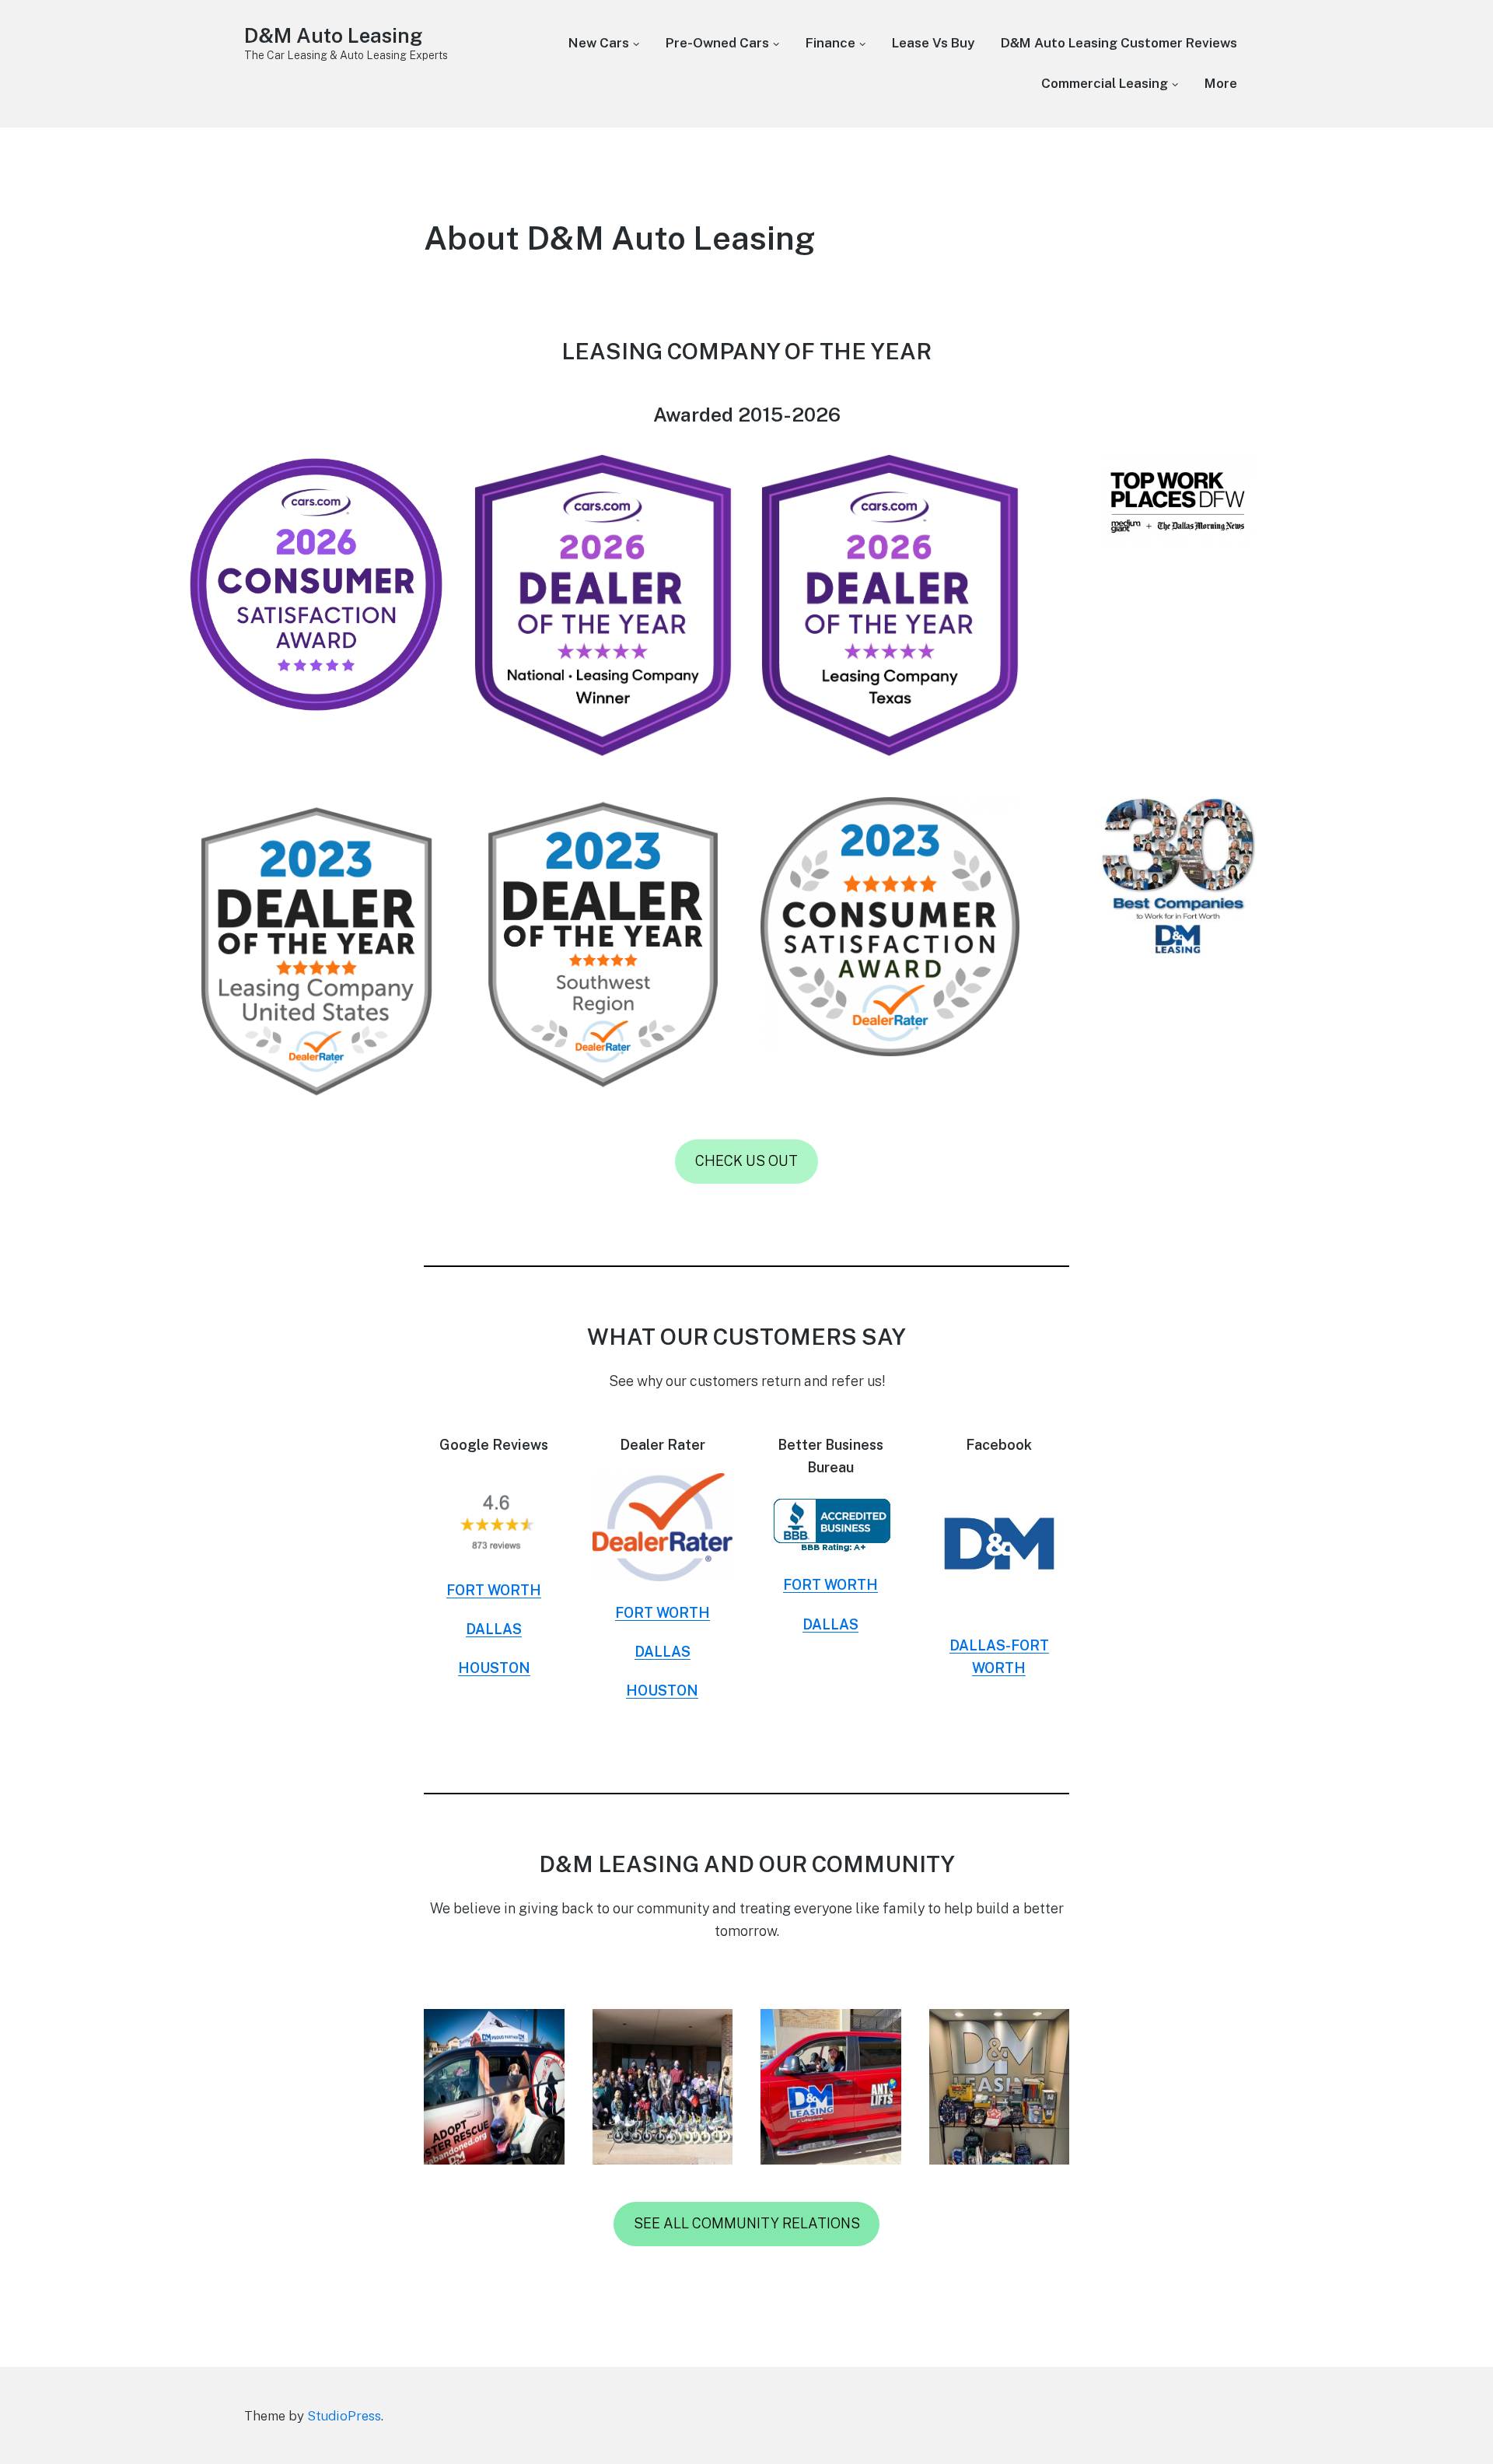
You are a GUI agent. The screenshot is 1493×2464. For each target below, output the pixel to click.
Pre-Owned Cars (717, 43)
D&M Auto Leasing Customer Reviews (1119, 43)
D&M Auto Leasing (333, 35)
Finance (830, 43)
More (1221, 83)
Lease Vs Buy (933, 43)
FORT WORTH (494, 1590)
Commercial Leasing (1105, 83)
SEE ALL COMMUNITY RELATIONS (747, 2223)
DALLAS (494, 1629)
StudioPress (344, 2416)
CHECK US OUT (746, 1161)
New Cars (599, 43)
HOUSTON (494, 1668)
